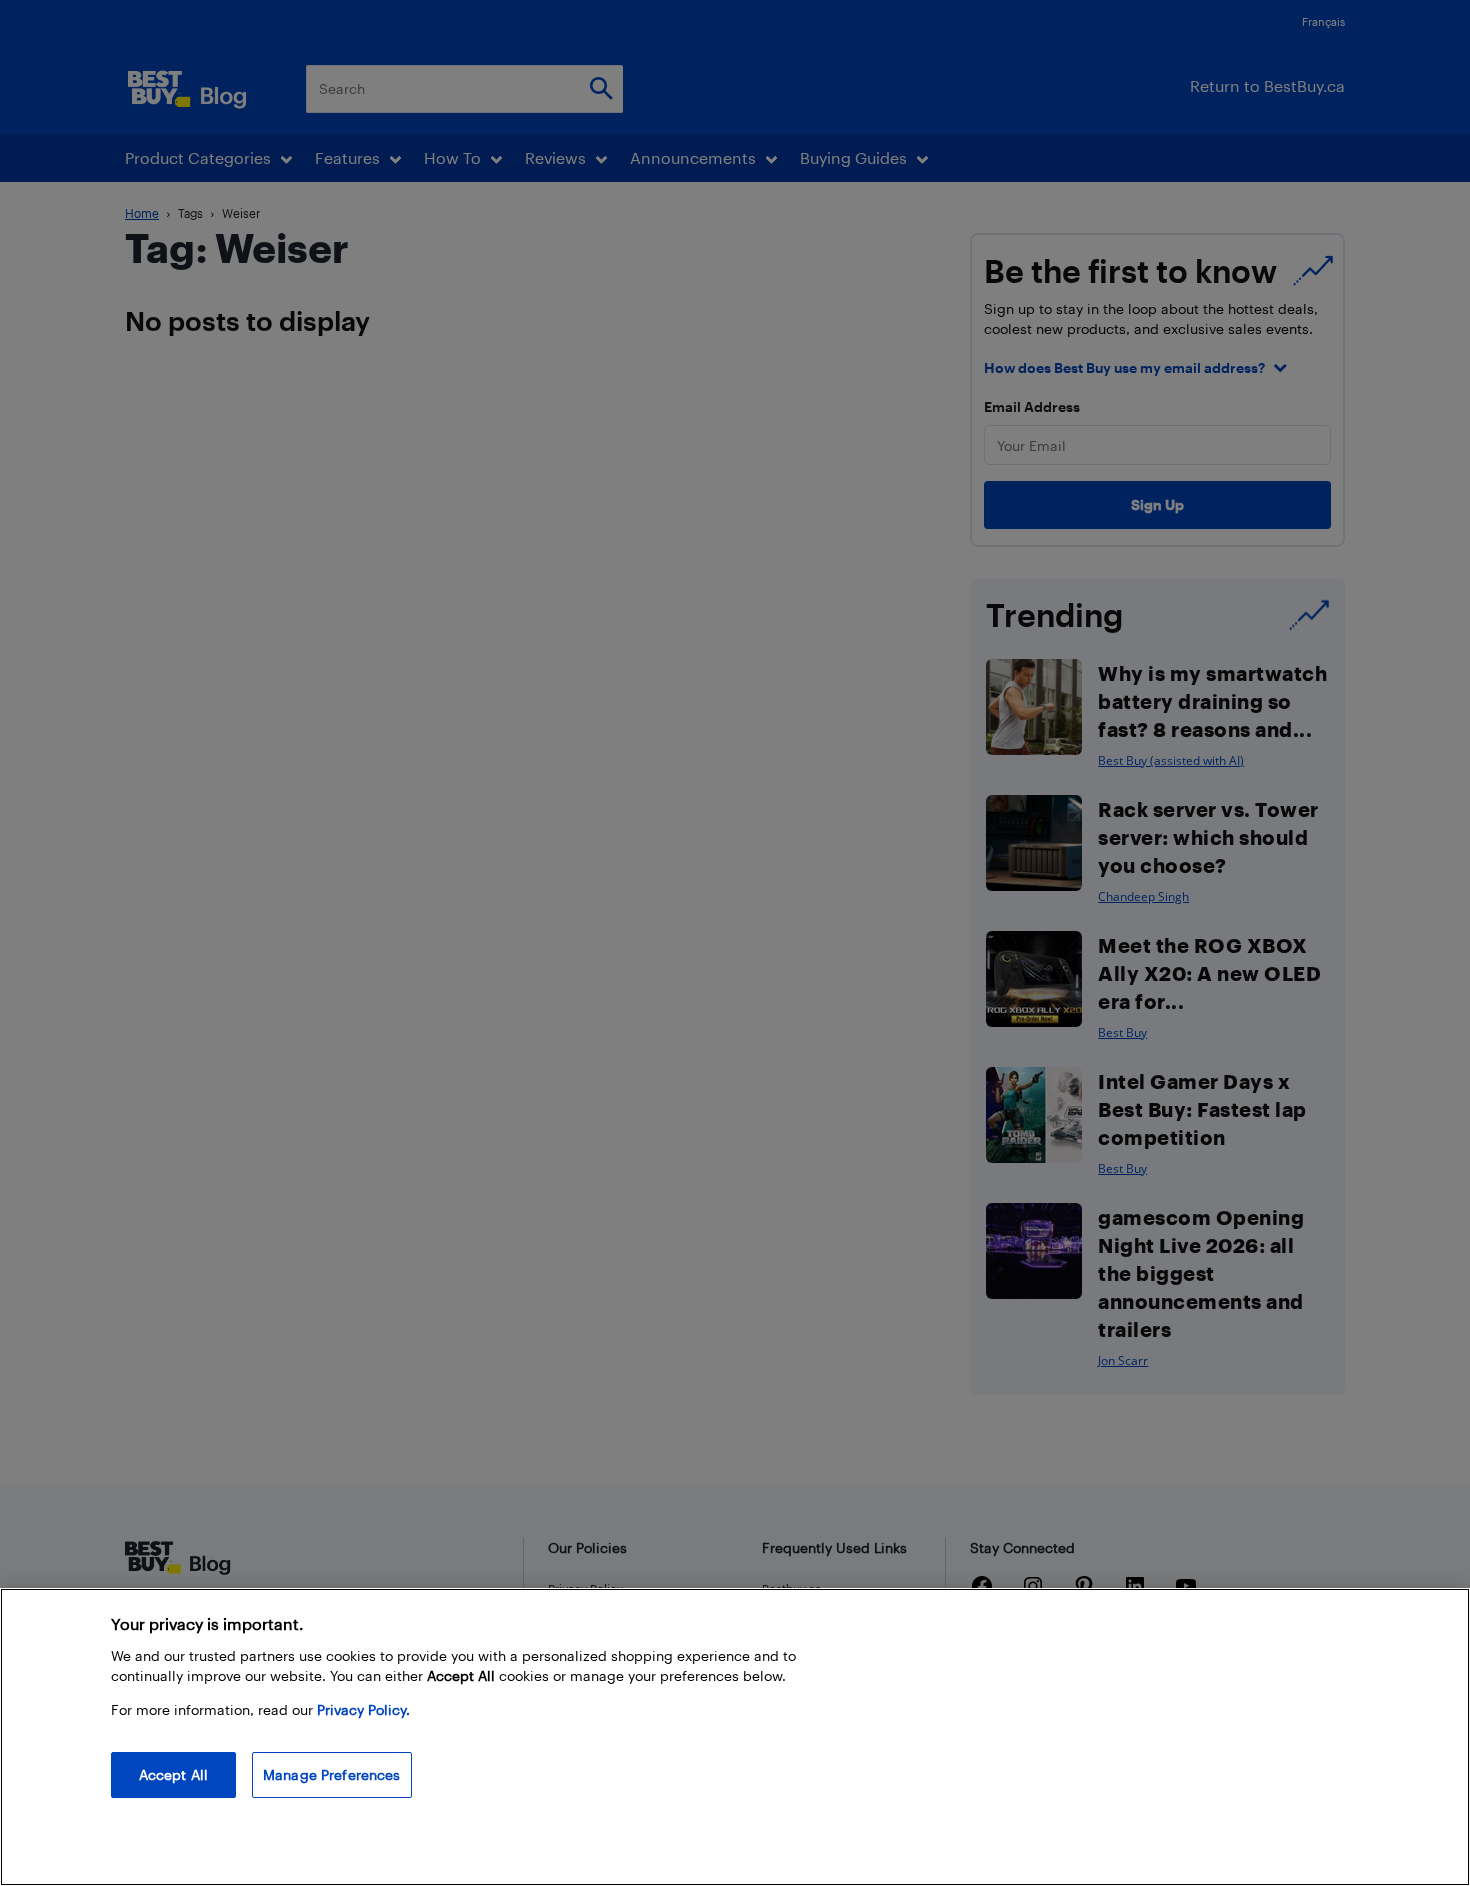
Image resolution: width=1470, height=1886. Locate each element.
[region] (735, 1737)
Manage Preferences (332, 1774)
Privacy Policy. (363, 1709)
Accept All (173, 1774)
